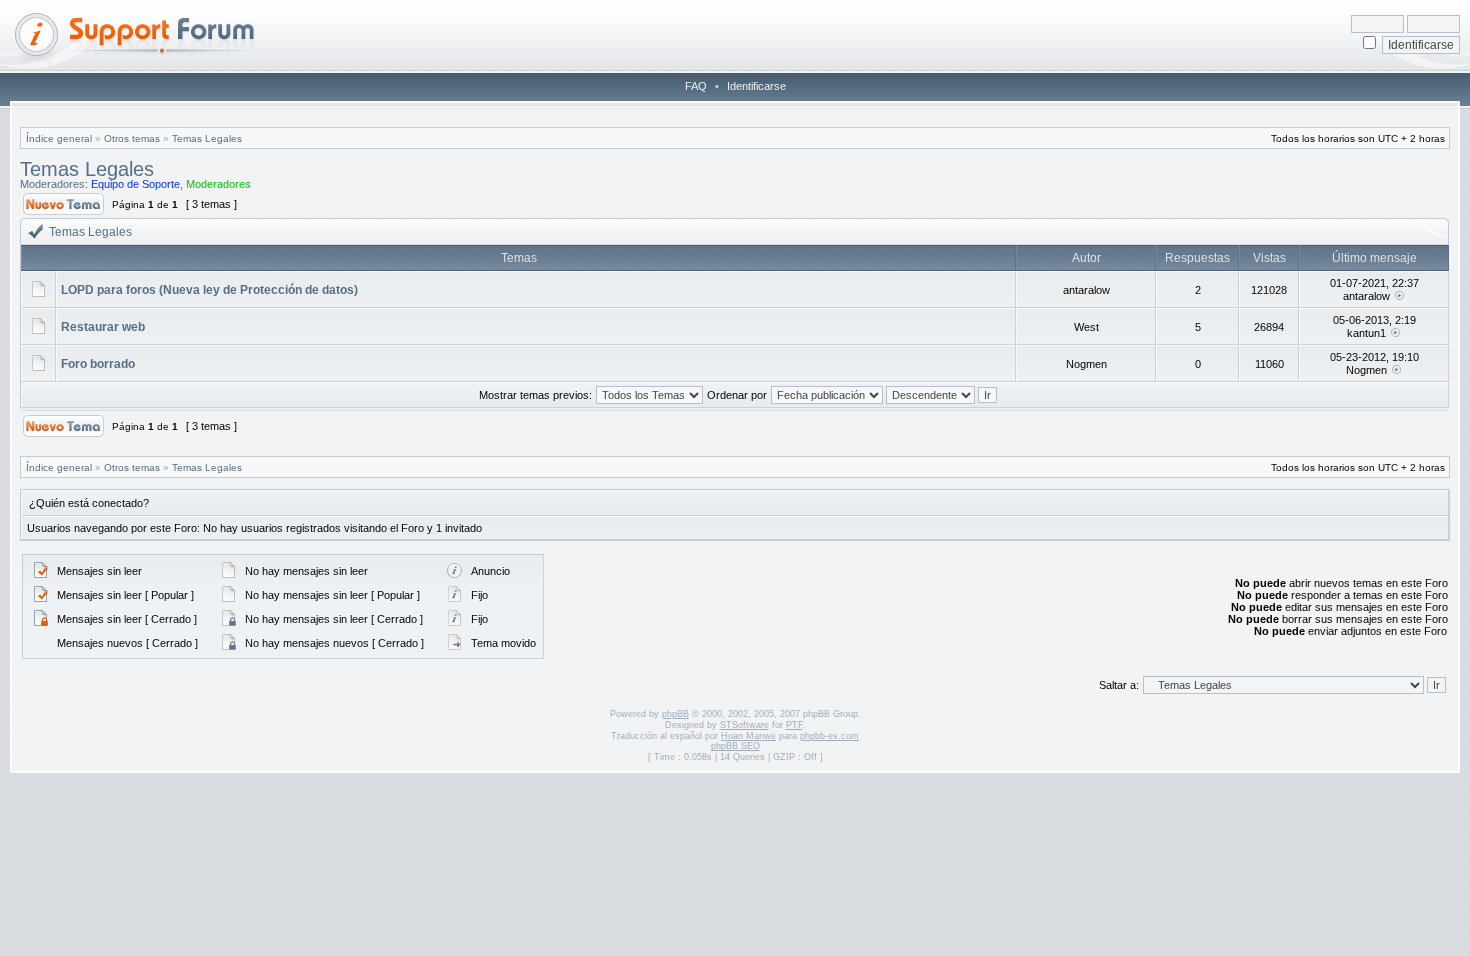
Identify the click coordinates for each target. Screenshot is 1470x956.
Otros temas (132, 138)
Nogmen (1086, 364)
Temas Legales (207, 138)
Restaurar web (103, 327)
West (1086, 327)
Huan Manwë (748, 736)
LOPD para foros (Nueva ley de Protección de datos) (209, 290)
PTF (794, 725)
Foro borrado (98, 364)
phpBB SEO (735, 746)
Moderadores (218, 184)
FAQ (696, 86)
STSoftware (744, 725)
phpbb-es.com (829, 736)
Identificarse (756, 86)
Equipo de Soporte (135, 184)
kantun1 (1366, 333)
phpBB (675, 714)
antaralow (1086, 290)
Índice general (59, 138)
